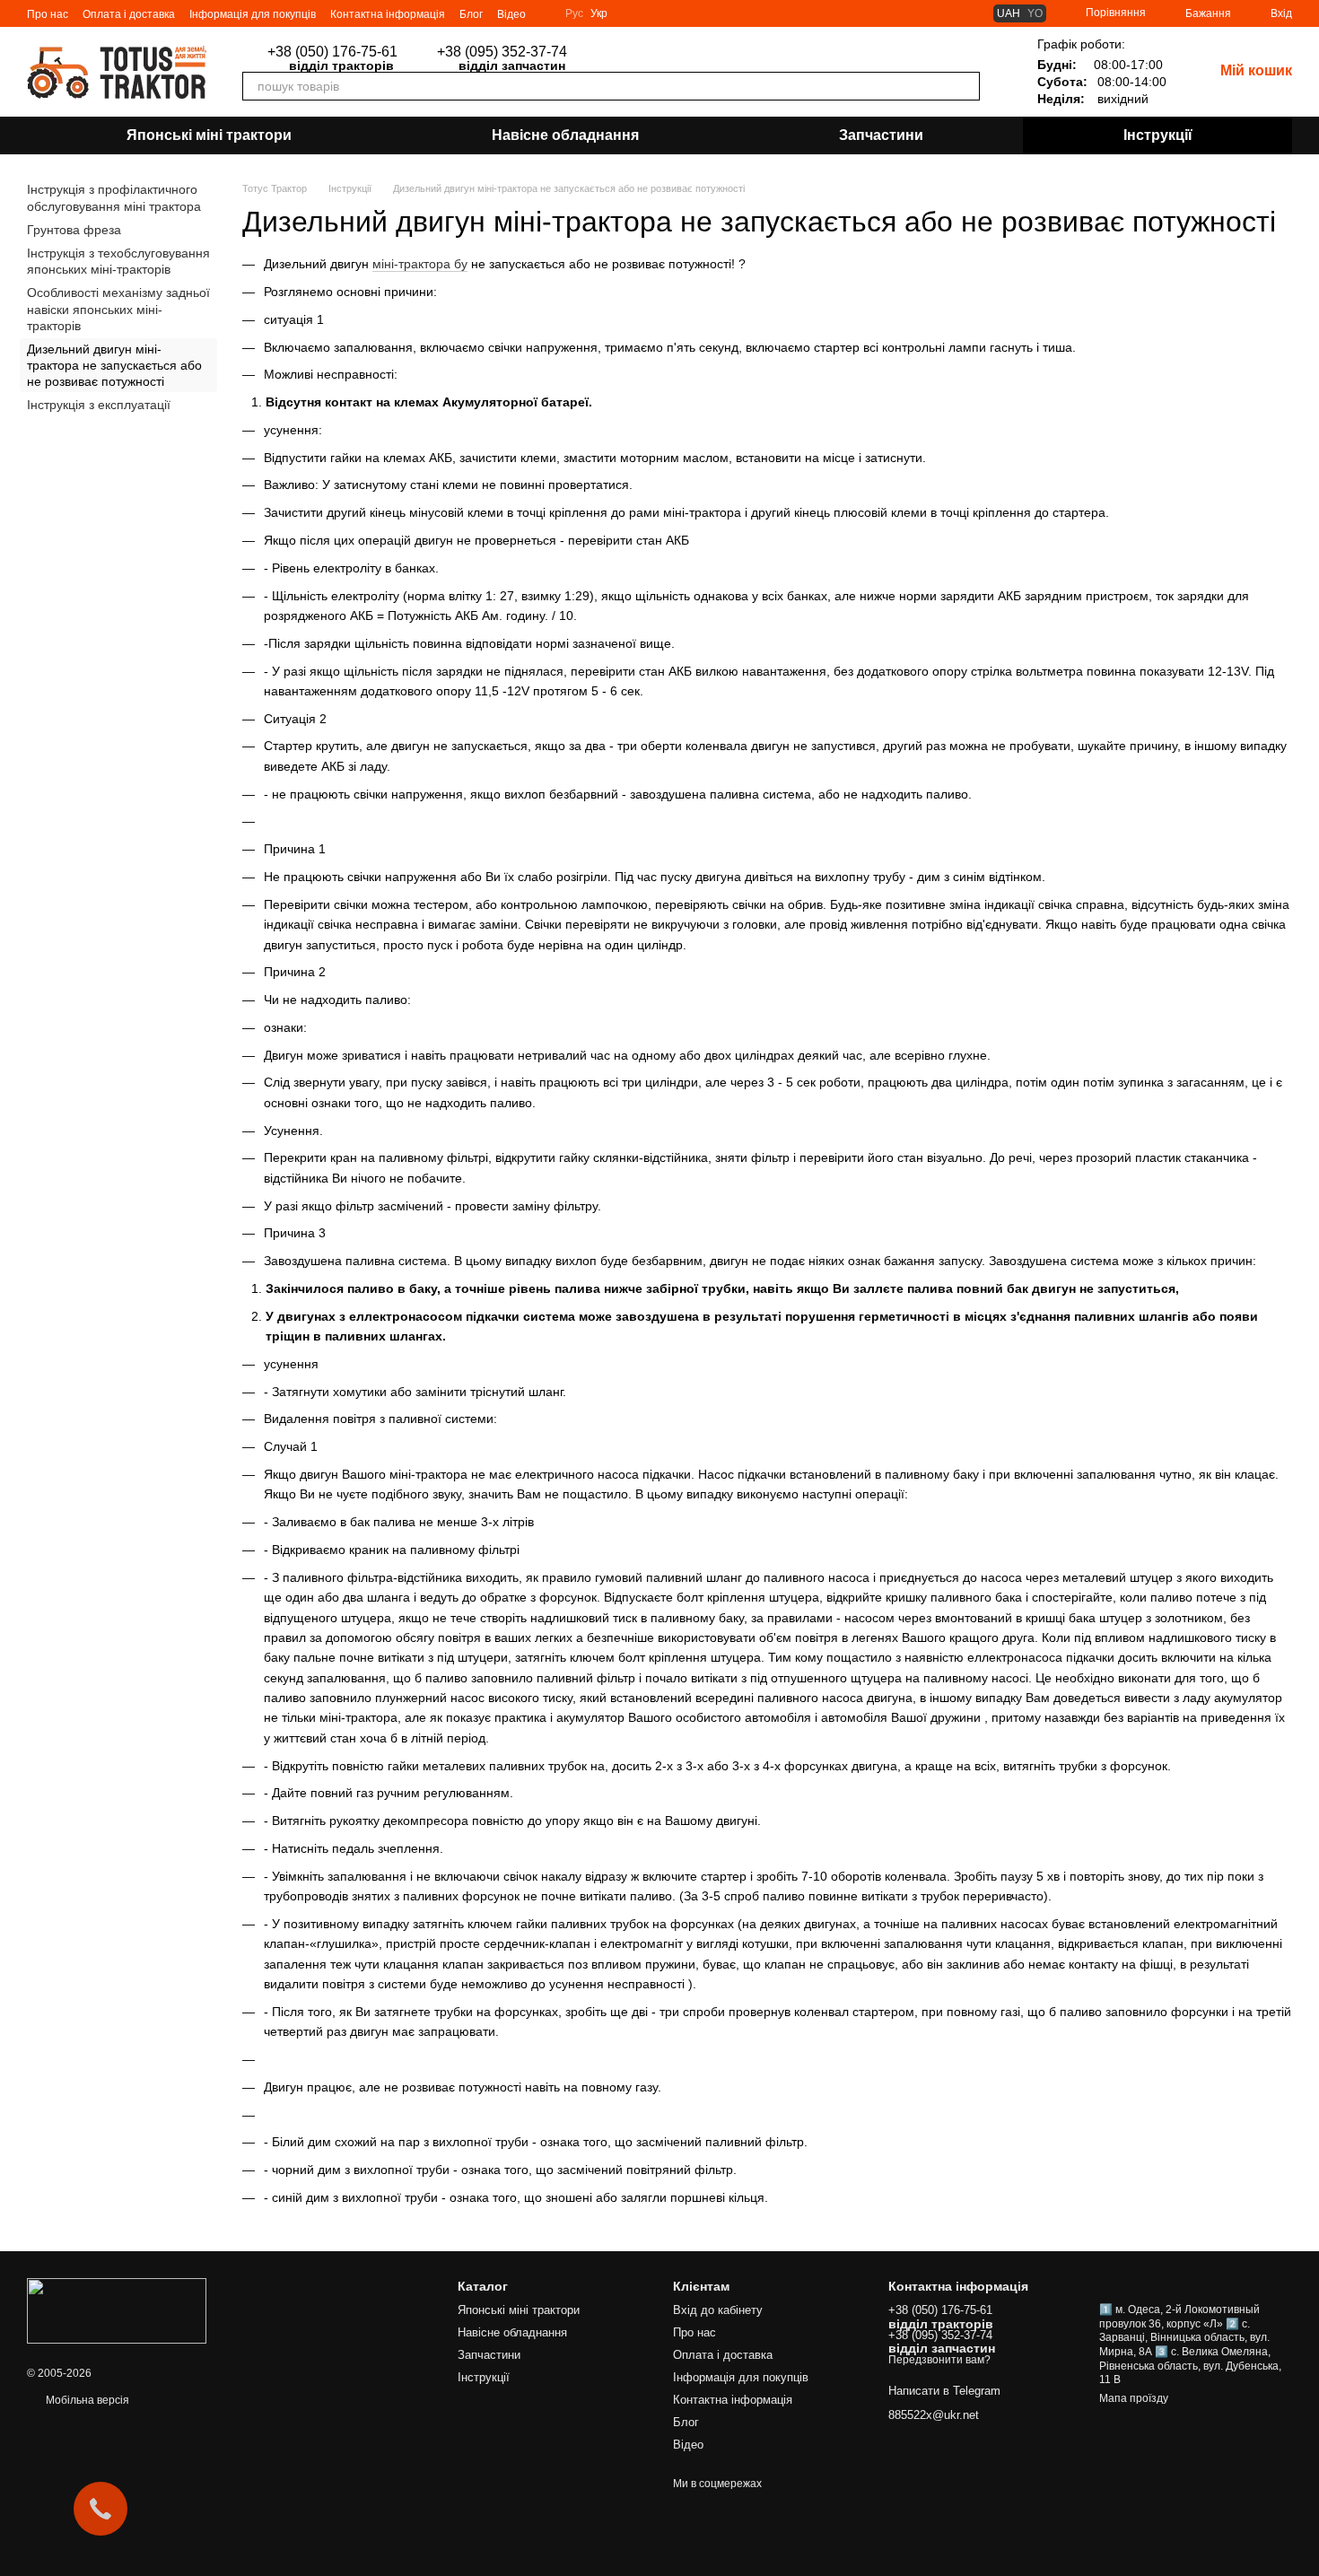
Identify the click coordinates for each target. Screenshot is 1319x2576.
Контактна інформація (388, 14)
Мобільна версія (86, 2400)
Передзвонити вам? (636, 52)
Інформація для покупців (253, 14)
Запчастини (881, 135)
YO (1035, 13)
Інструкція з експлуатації (99, 405)
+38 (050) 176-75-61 (332, 52)
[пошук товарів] (965, 86)
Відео (511, 14)
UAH (1009, 13)
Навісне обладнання (565, 135)
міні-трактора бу (420, 264)
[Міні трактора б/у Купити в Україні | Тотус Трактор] (117, 2310)
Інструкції (1158, 135)
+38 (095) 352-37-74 (502, 52)
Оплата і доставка (129, 14)
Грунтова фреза (74, 230)
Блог (471, 14)
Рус (574, 13)
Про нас (48, 14)
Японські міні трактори (209, 135)
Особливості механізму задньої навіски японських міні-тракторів (118, 309)
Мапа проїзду (1134, 2398)
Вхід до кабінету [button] (718, 2310)
